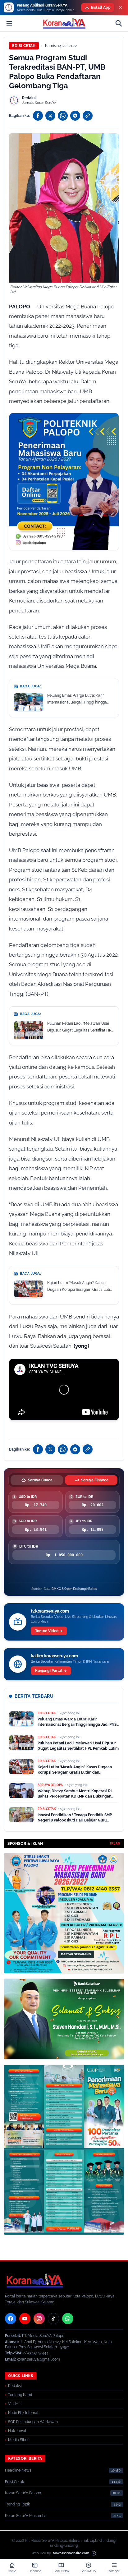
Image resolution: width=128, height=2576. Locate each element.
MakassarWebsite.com (71, 2553)
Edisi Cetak (24, 46)
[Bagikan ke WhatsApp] (63, 116)
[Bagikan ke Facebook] (38, 116)
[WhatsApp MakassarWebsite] (94, 2553)
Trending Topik (17, 2504)
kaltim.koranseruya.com (54, 1656)
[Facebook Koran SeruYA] (11, 2319)
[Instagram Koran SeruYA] (39, 2319)
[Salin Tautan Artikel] (88, 116)
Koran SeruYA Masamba (26, 2516)
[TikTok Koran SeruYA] (53, 2319)
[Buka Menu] (9, 23)
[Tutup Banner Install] (121, 7)
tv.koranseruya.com (50, 1611)
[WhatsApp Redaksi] (68, 2319)
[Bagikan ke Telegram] (75, 116)
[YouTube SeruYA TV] (25, 2319)
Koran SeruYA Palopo (23, 2493)
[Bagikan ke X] (50, 116)
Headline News (18, 2470)
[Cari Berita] (119, 23)
